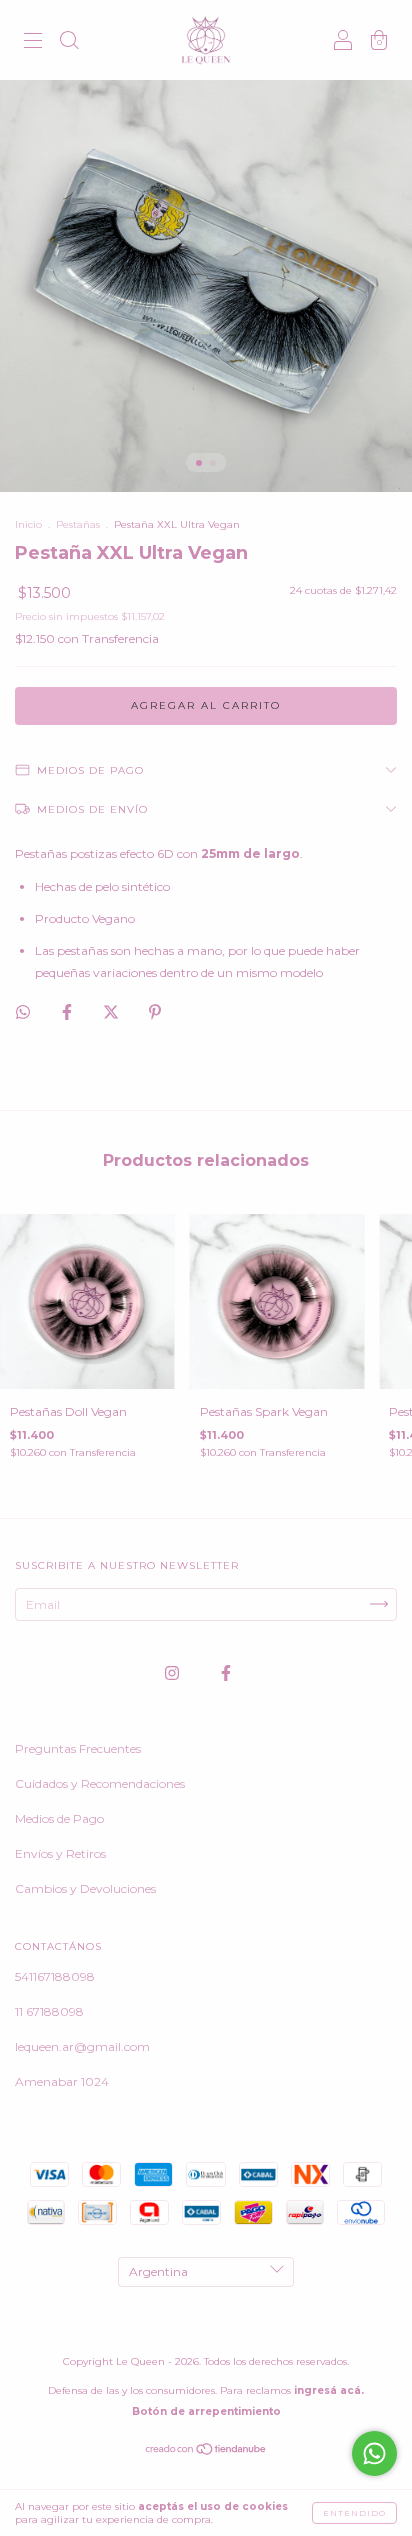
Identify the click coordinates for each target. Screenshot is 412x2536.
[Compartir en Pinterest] (155, 1011)
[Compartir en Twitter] (112, 1011)
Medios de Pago (59, 1818)
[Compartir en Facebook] (68, 1011)
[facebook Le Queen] (226, 1672)
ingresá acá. (329, 2390)
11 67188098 (49, 2011)
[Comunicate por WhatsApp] (374, 2453)
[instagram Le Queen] (173, 1672)
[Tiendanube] (206, 2451)
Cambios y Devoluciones (85, 1888)
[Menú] (33, 42)
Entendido (354, 2513)
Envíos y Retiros (60, 1853)
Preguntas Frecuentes (78, 1748)
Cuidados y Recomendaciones (100, 1783)
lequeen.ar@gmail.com (82, 2046)
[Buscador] (69, 42)
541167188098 (55, 1976)
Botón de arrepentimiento (206, 2411)
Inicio (28, 524)
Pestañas (78, 524)
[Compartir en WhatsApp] (23, 1012)
